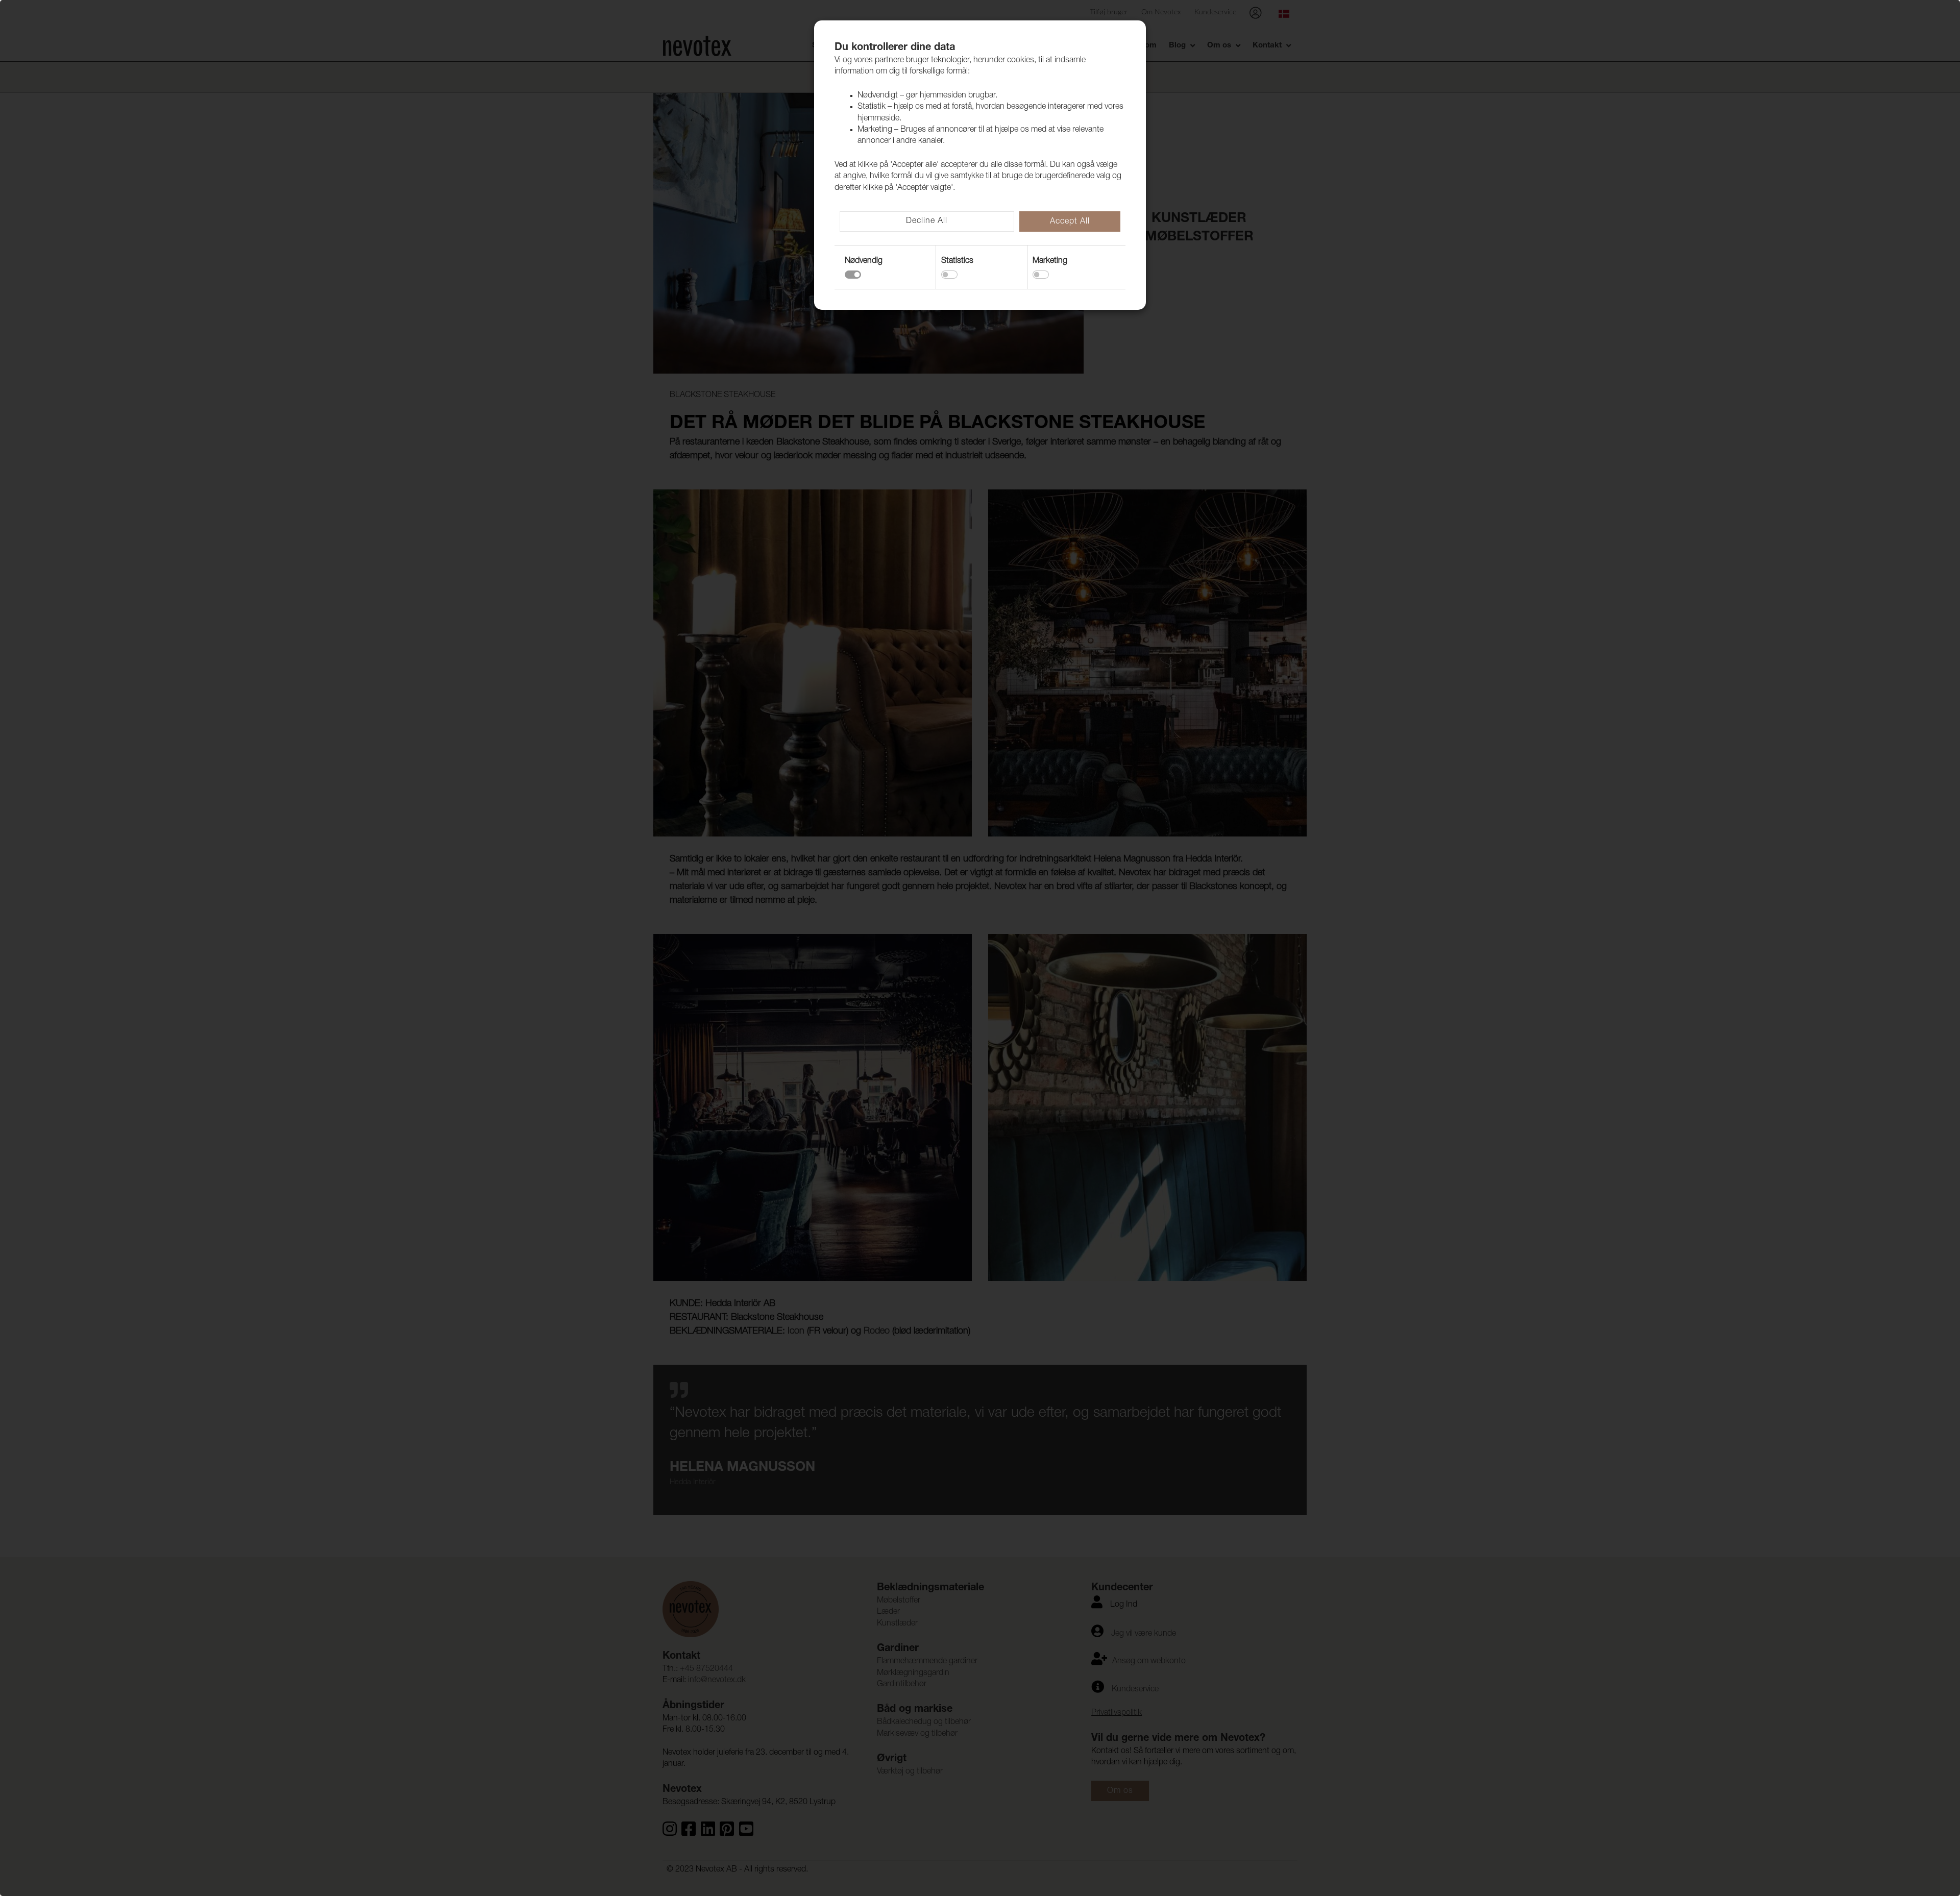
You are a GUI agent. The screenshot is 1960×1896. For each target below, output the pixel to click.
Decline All (927, 221)
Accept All (1070, 222)
